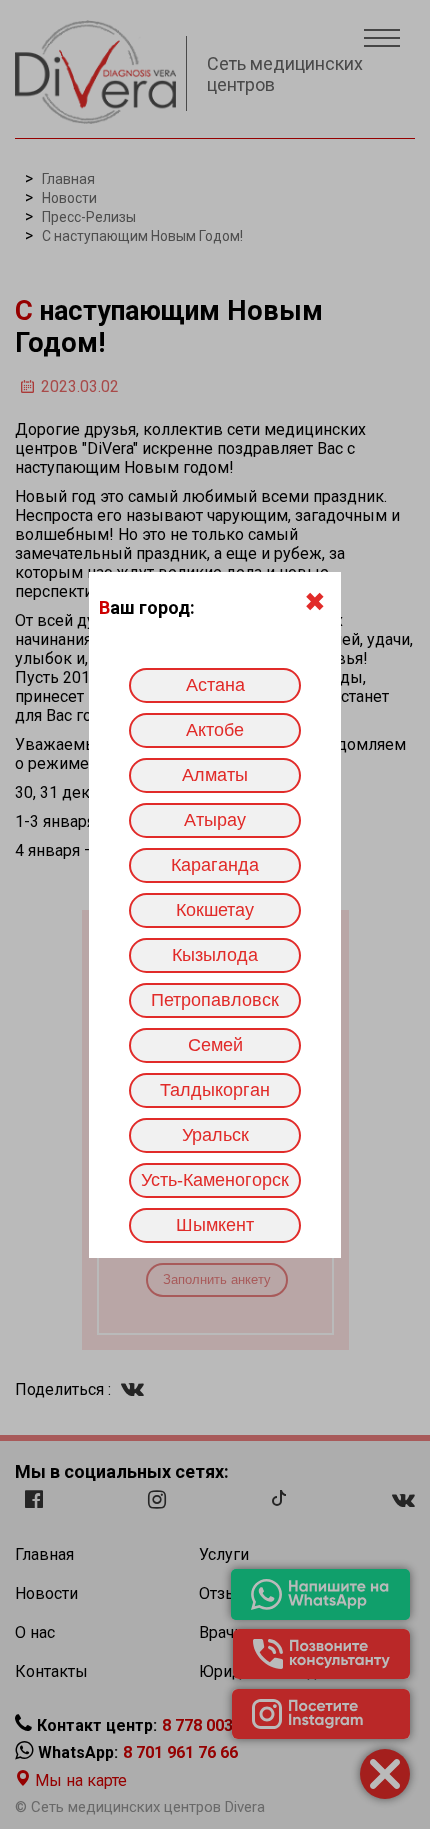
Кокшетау (215, 910)
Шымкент (215, 1225)
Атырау (215, 820)
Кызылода (215, 955)
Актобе (215, 730)
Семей (215, 1045)
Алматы (215, 775)
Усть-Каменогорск (215, 1180)
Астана (215, 685)
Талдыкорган (215, 1090)
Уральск (215, 1135)
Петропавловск (215, 1000)
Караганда (215, 865)
